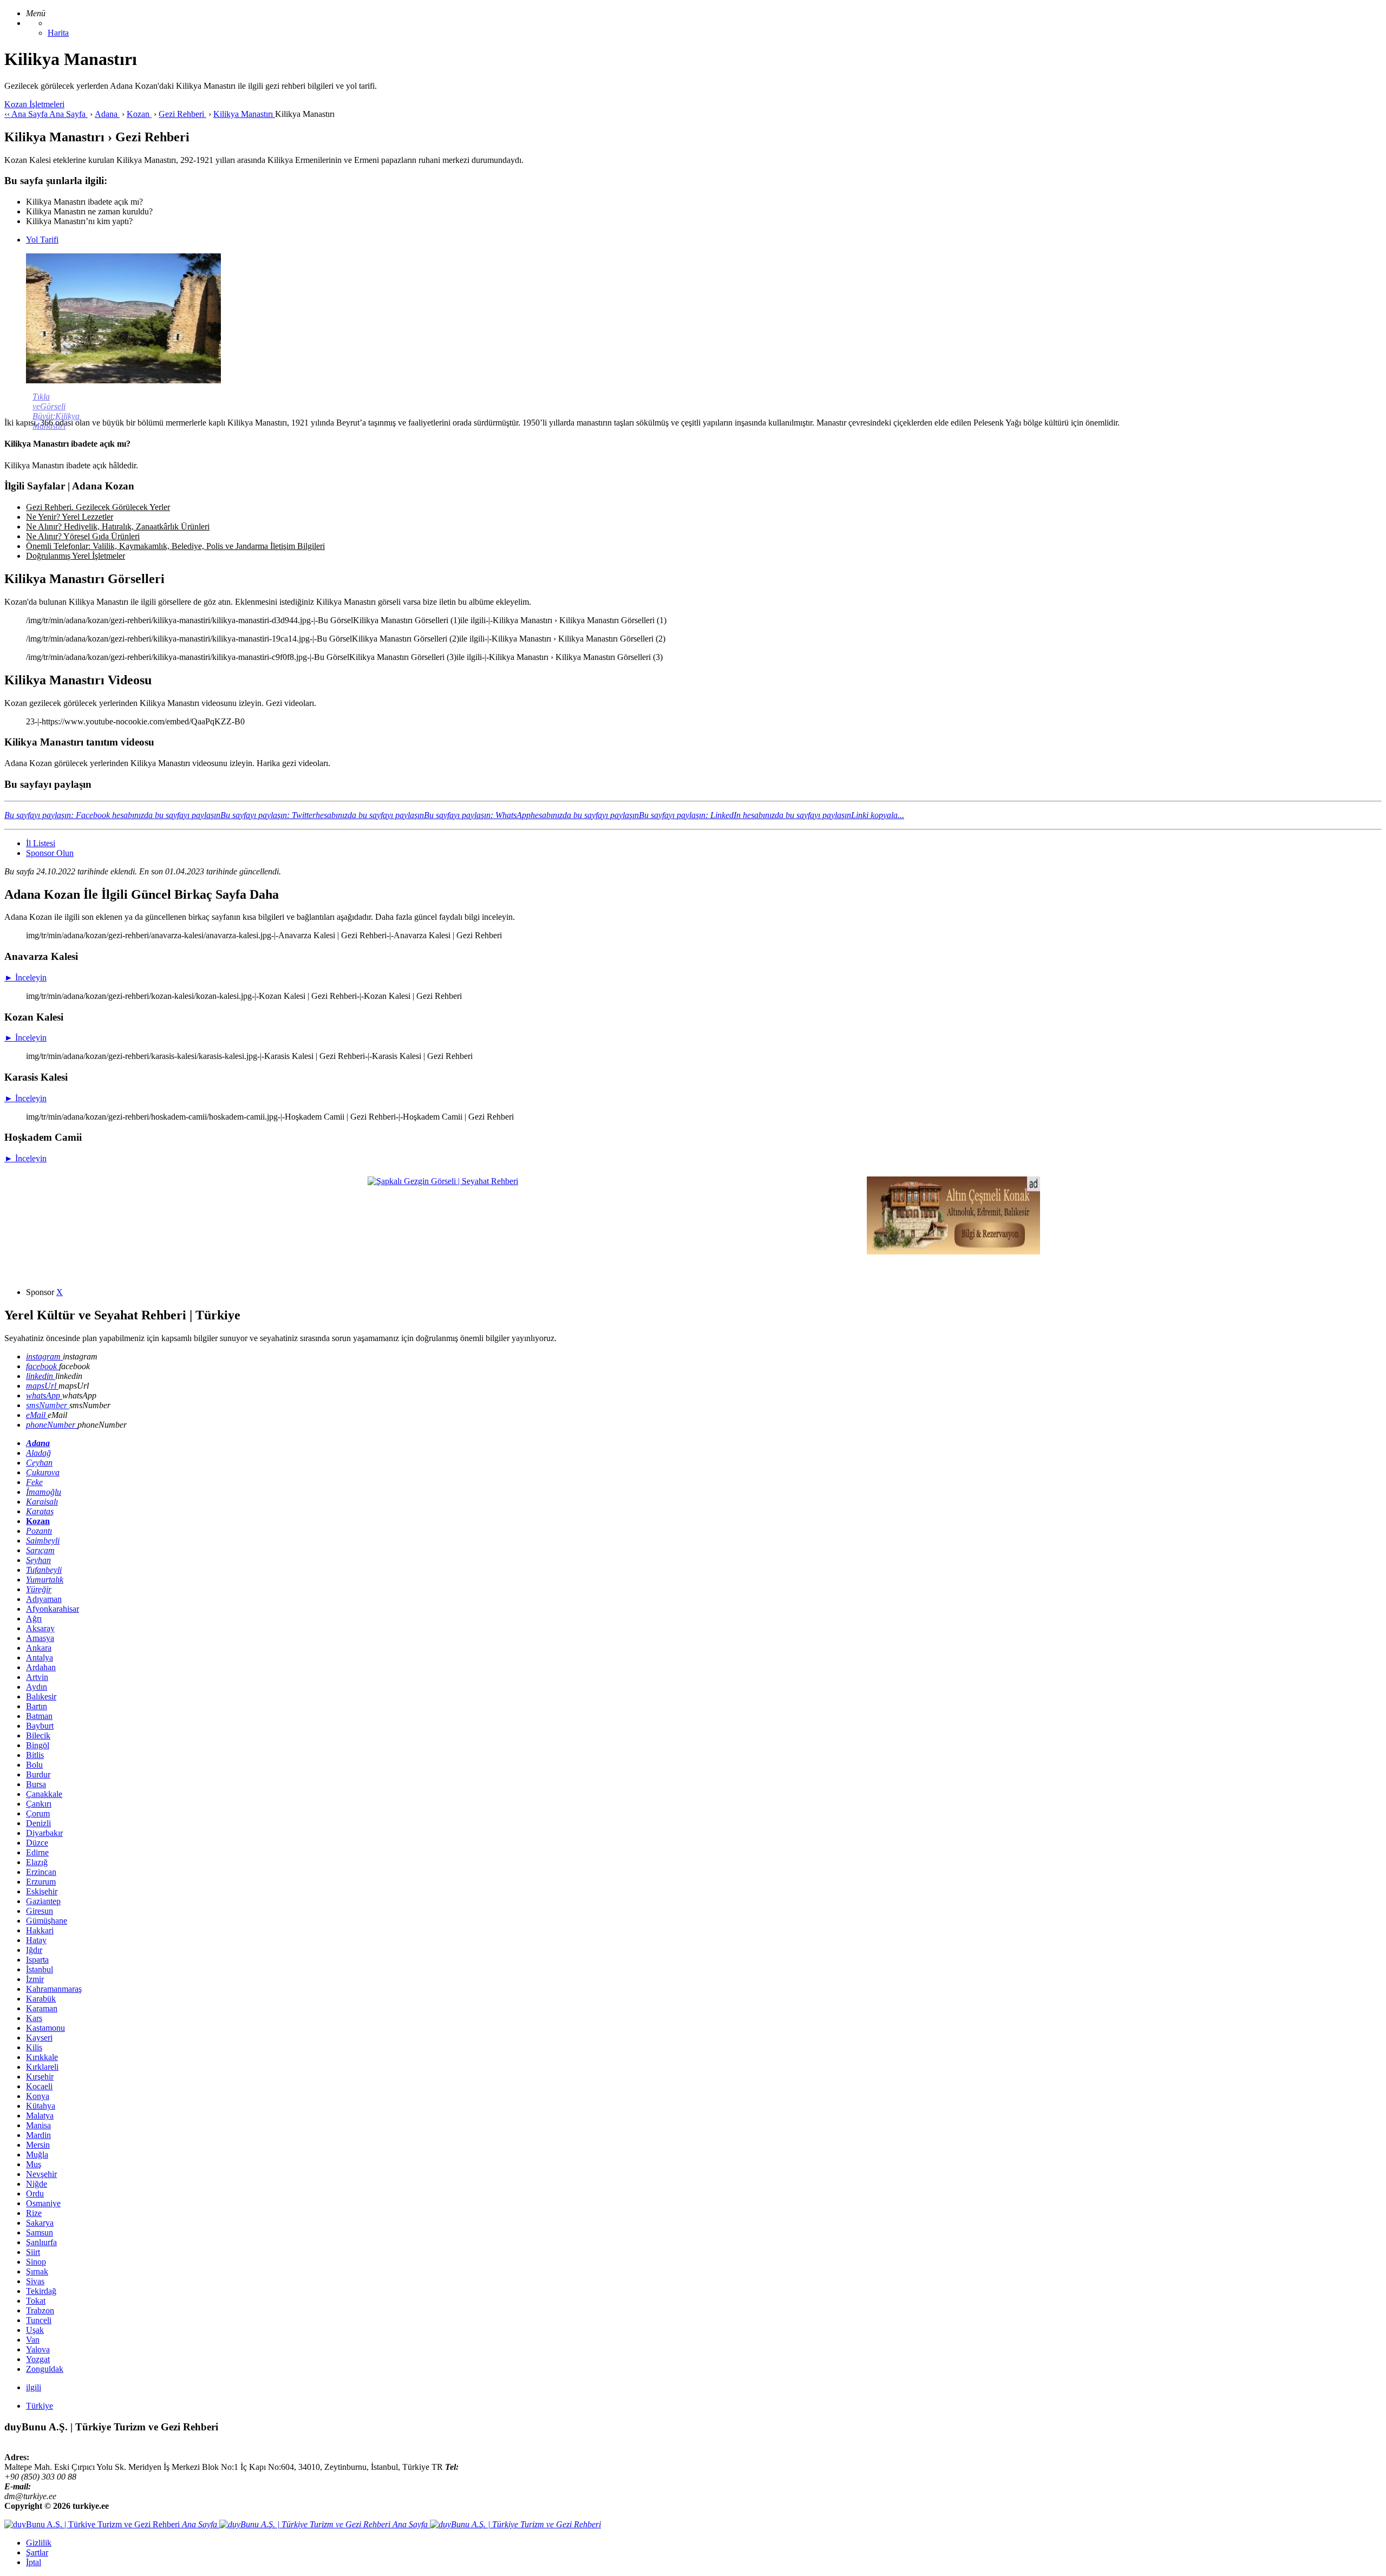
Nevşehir (41, 2174)
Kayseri (39, 2038)
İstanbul (40, 1969)
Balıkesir (41, 1696)
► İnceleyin (25, 978)
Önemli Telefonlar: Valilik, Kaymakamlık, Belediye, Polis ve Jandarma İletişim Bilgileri (175, 546)
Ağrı (34, 1619)
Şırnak (37, 2271)
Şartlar (37, 2552)
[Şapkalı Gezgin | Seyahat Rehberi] (443, 1181)
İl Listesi (41, 843)
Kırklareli (42, 2067)
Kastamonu (45, 2028)
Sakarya (40, 2223)
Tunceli (39, 2320)
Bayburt (40, 1726)
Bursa (36, 1784)
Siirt (33, 2252)
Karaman (42, 2008)
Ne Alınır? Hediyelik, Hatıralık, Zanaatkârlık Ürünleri (118, 527)
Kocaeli (39, 2086)
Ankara (39, 1648)
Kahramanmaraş (54, 1989)
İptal (34, 2562)
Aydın (37, 1687)
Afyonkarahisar (53, 1609)
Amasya (40, 1638)
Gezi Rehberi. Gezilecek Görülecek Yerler (98, 507)
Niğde (37, 2184)
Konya (38, 2096)
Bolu (34, 1765)
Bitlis (35, 1755)
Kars (34, 2018)
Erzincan (41, 1872)
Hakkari (40, 1930)
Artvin (37, 1677)
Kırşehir (40, 2077)
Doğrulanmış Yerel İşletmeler (76, 556)
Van (33, 2340)
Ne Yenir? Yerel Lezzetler (70, 517)
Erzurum (41, 1882)
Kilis (34, 2047)
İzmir (35, 1979)
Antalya (40, 1658)
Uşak (35, 2330)
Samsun (40, 2232)
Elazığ (37, 1862)
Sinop (36, 2262)
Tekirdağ (41, 2291)
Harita (58, 33)
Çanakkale (44, 1794)
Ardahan (41, 1667)
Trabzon (40, 2310)
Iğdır (34, 1950)
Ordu (35, 2193)
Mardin (38, 2135)
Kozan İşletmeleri (34, 104)
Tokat (36, 2301)
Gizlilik (39, 2543)
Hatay (36, 1940)
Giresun (40, 1911)
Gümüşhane (47, 1921)
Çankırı (39, 1804)
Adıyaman (44, 1599)
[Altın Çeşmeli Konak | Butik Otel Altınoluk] (953, 1251)
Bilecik (38, 1735)
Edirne (37, 1852)
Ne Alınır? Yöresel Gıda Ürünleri (83, 536)
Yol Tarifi (42, 240)
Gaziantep (43, 1901)
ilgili (34, 2387)
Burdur (38, 1774)
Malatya (40, 2116)
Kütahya (41, 2106)
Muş (34, 2164)
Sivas (35, 2281)
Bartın (37, 1706)
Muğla (37, 2155)
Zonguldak (45, 2369)
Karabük (41, 1999)
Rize (34, 2213)
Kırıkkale (42, 2057)
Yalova (38, 2349)
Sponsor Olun (50, 853)
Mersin (38, 2145)
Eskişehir (42, 1891)
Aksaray (40, 1628)
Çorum (38, 1813)
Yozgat (38, 2359)
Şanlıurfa (41, 2242)
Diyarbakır (44, 1833)
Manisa (38, 2125)
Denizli (38, 1823)
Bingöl (38, 1745)
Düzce (37, 1843)
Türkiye (40, 2406)
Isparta (37, 1960)
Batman (39, 1716)
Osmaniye (43, 2203)
